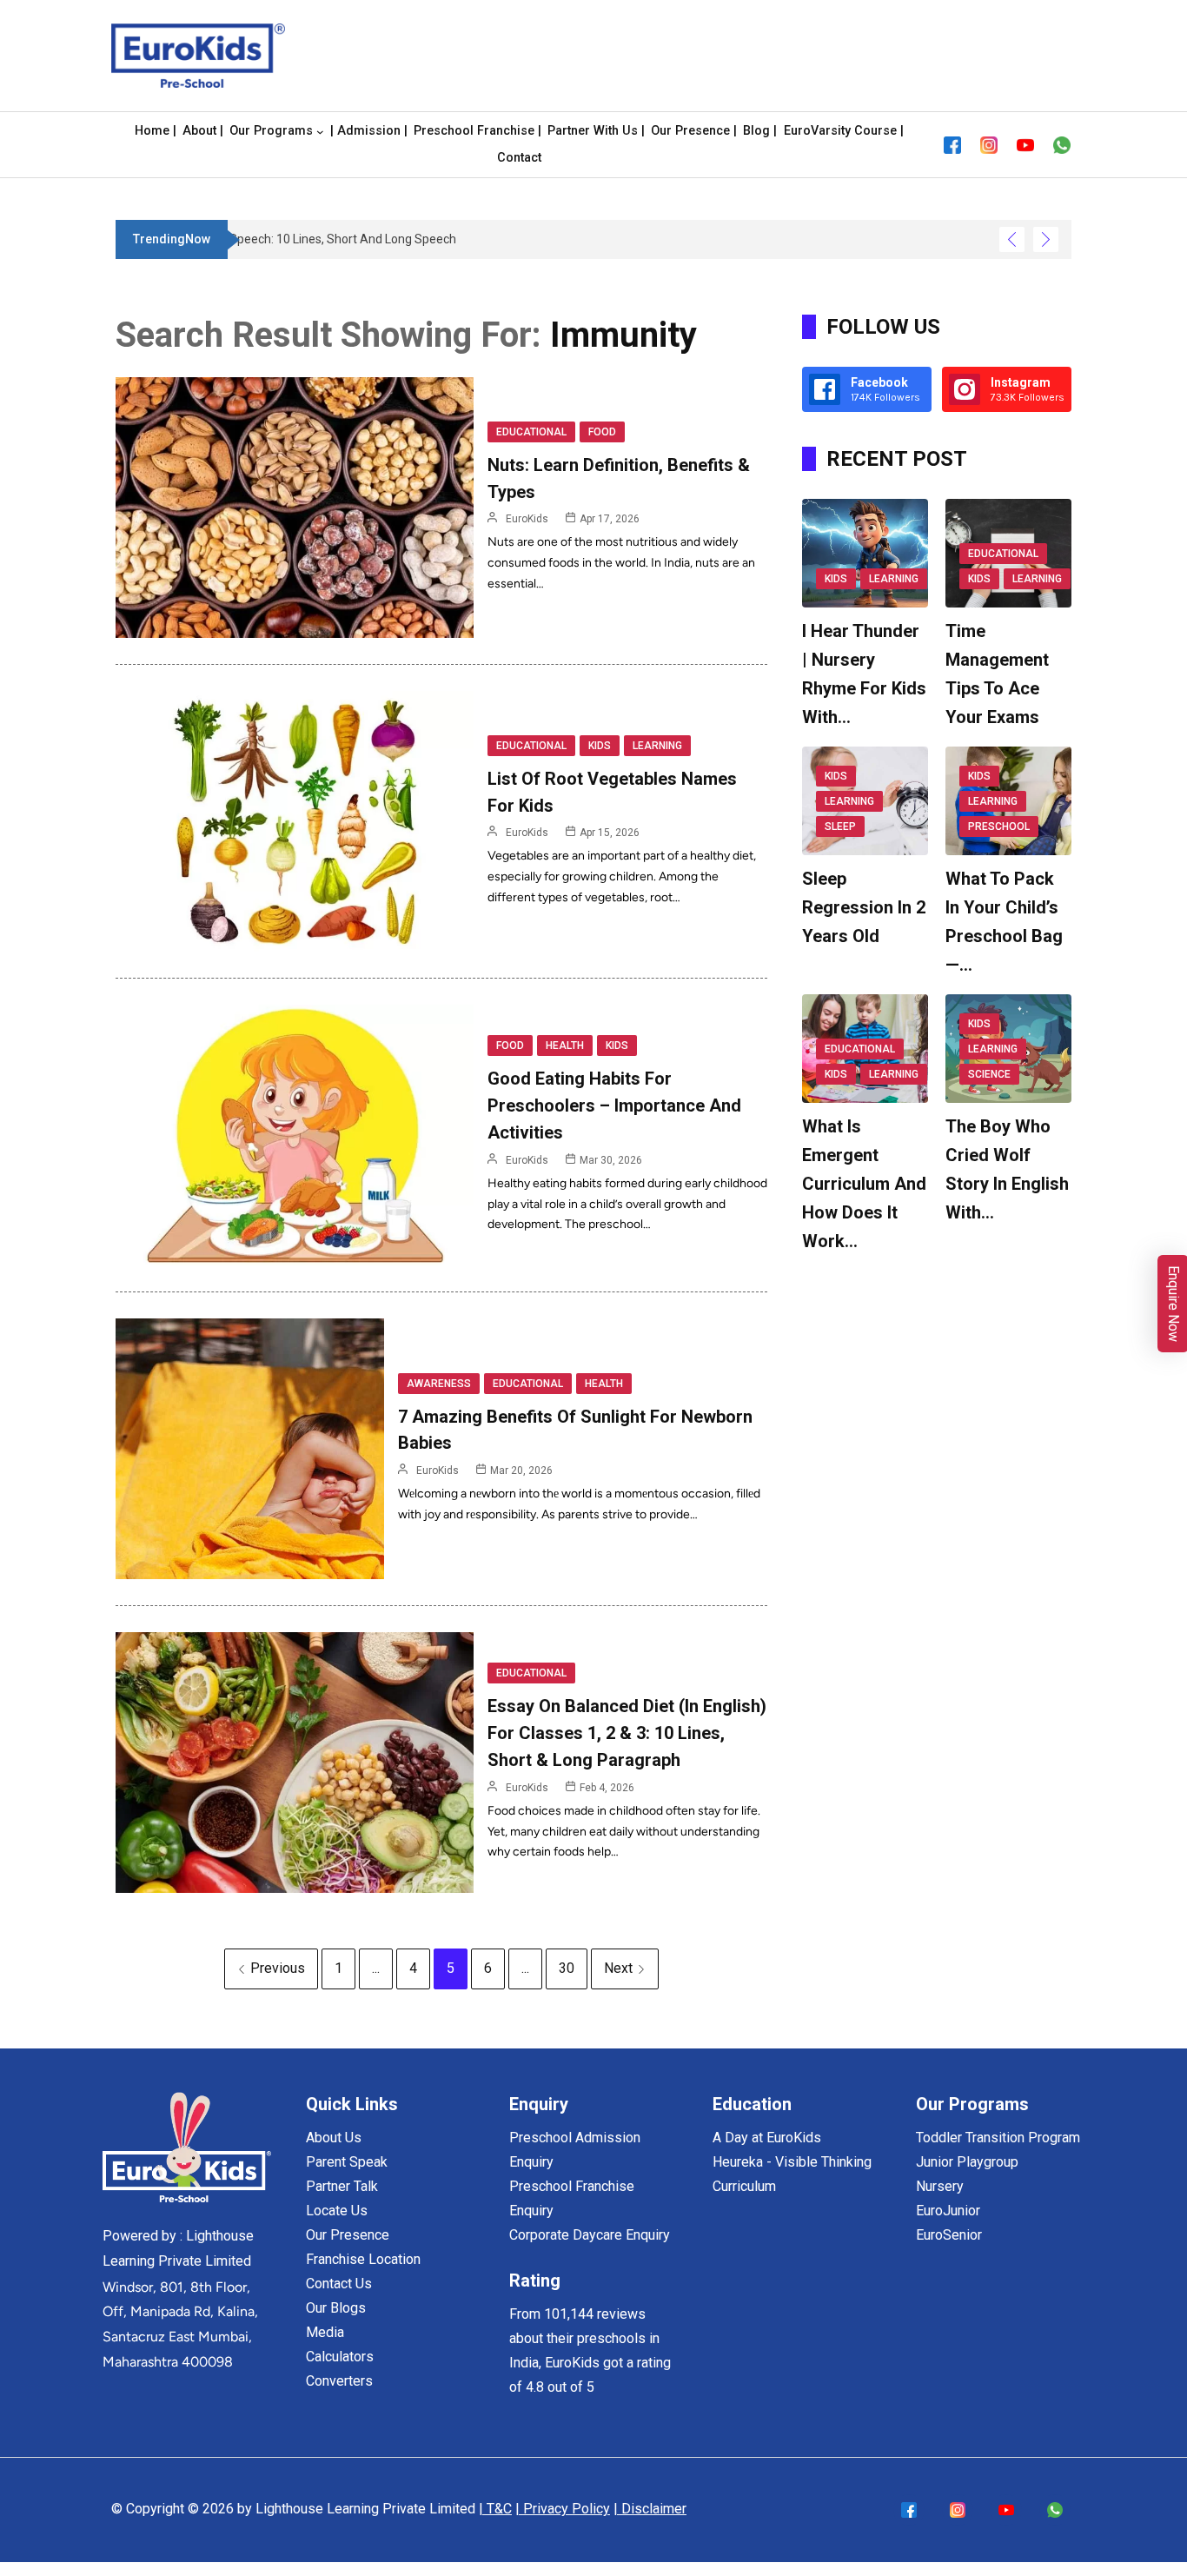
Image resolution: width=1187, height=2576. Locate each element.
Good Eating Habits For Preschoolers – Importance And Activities (614, 1105)
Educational (531, 432)
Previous (278, 1968)
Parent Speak (347, 2162)
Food (602, 432)
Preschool (999, 827)
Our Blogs (336, 2308)
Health (565, 1046)
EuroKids (527, 519)
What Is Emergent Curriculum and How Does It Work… (864, 1184)
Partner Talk (342, 2186)
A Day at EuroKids (767, 2138)
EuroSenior (949, 2235)
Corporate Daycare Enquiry (590, 2235)
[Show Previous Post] (1012, 239)
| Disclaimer (650, 2509)
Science (989, 1074)
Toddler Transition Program (998, 2138)
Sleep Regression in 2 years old (864, 907)
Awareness (439, 1384)
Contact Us (339, 2284)
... (376, 1968)
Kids (600, 746)
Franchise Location (363, 2259)
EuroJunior (948, 2211)
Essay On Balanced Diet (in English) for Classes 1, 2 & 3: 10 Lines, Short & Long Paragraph (627, 1733)
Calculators (340, 2357)
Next (618, 1968)
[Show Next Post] (1046, 239)
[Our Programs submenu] (320, 132)
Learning (657, 746)
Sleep (840, 827)
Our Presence (348, 2235)
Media (325, 2332)
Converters (339, 2381)
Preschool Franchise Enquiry (572, 2198)
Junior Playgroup (967, 2162)
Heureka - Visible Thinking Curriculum (792, 2174)
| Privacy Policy (563, 2509)
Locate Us (337, 2211)
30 (567, 1968)
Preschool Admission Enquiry (575, 2150)
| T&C (495, 2509)
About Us (334, 2138)
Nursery (940, 2186)
